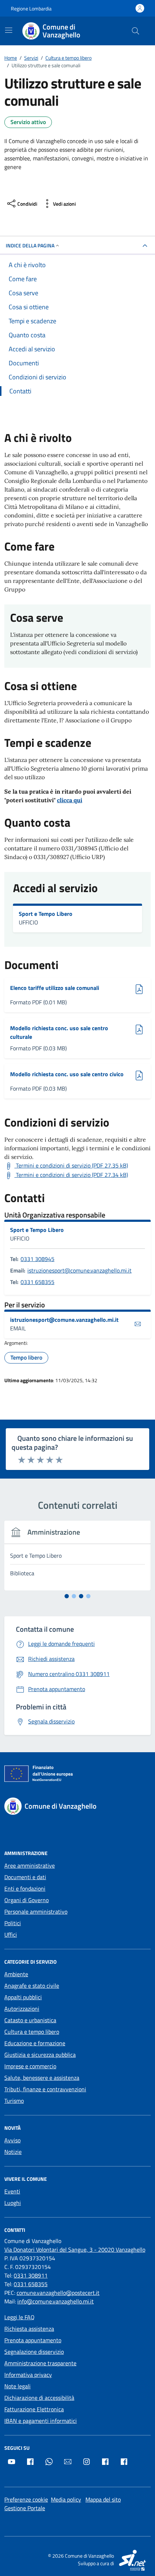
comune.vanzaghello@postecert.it (58, 2293)
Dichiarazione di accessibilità (39, 2398)
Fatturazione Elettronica (34, 2409)
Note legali (17, 2386)
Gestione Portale (25, 2508)
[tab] (67, 1596)
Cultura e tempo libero (32, 2032)
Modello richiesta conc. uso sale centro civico (67, 1074)
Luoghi (13, 2203)
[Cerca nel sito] (136, 31)
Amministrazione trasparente (40, 2363)
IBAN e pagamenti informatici (41, 2421)
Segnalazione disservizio (34, 2352)
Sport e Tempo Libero (46, 914)
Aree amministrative (30, 1865)
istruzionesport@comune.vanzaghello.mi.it (79, 1270)
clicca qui (70, 800)
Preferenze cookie (26, 2499)
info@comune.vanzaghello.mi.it (56, 2301)
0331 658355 (37, 1282)
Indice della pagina (30, 245)
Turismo (14, 2101)
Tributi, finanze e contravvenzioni (45, 2089)
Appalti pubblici (23, 1997)
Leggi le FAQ (19, 2317)
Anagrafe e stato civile (32, 1986)
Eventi (12, 2191)
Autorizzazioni (22, 2009)
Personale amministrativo (36, 1912)
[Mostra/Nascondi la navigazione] (9, 30)
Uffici (11, 1935)
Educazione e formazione (35, 2043)
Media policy (66, 2499)
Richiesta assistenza (29, 2329)
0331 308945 (37, 1259)
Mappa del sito (103, 2499)
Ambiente (16, 1974)
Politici (13, 1923)
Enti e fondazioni (25, 1888)
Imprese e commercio (30, 2066)
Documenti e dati (25, 1877)
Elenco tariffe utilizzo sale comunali (55, 988)
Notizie (13, 2152)
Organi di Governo (26, 1900)
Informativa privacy (28, 2375)
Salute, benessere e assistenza (42, 2078)
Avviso (12, 2140)
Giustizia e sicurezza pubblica (40, 2055)
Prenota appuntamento (33, 2340)
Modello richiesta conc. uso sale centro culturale (59, 1032)
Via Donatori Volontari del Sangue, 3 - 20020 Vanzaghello (75, 2250)
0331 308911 (31, 2275)
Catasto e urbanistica (30, 2020)
